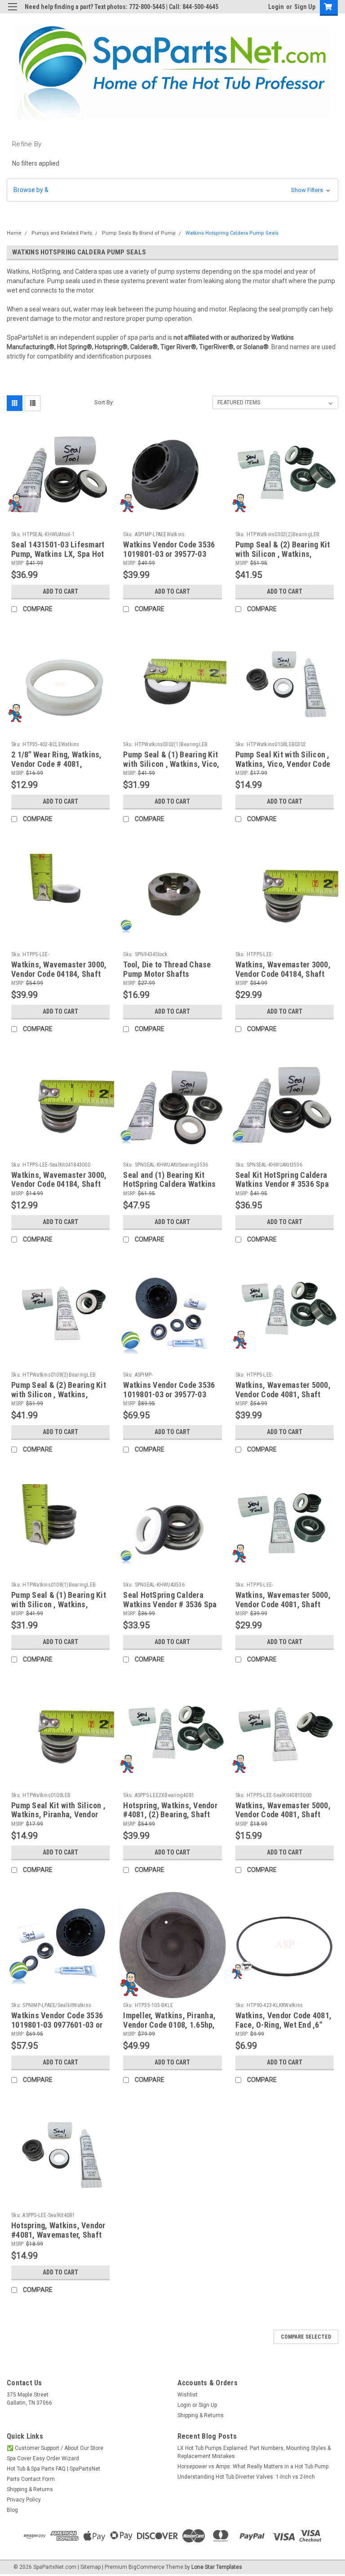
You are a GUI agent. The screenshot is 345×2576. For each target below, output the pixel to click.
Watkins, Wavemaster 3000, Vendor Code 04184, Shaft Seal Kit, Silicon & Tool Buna (60, 1184)
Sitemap (91, 2567)
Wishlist (188, 2395)
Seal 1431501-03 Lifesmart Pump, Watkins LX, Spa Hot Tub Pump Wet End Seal (58, 554)
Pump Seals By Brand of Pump (139, 233)
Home (14, 233)
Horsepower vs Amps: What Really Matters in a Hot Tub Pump (253, 2467)
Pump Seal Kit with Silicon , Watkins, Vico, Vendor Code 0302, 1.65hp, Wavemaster (283, 764)
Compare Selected (306, 2337)
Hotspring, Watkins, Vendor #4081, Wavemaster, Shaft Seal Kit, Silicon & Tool (58, 2235)
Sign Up (305, 7)
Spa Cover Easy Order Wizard (43, 2458)
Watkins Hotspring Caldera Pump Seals (232, 233)
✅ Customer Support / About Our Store (55, 2448)
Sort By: (104, 402)
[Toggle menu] (12, 12)
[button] (172, 190)
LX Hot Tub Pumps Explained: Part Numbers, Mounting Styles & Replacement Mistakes (254, 2452)
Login (276, 7)
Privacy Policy (24, 2500)
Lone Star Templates (217, 2567)
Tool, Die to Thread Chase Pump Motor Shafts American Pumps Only (167, 974)
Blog (12, 2510)
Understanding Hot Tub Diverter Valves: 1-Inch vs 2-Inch (246, 2477)
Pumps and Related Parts (62, 233)
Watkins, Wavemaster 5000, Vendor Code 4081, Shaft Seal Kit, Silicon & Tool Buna (284, 1815)
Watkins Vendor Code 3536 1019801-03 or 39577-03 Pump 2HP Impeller (169, 554)
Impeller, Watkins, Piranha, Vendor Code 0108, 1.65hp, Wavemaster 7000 (169, 2025)
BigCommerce (146, 2567)
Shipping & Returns (201, 2415)
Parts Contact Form (31, 2479)
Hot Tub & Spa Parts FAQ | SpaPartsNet (53, 2469)
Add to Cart (60, 591)
